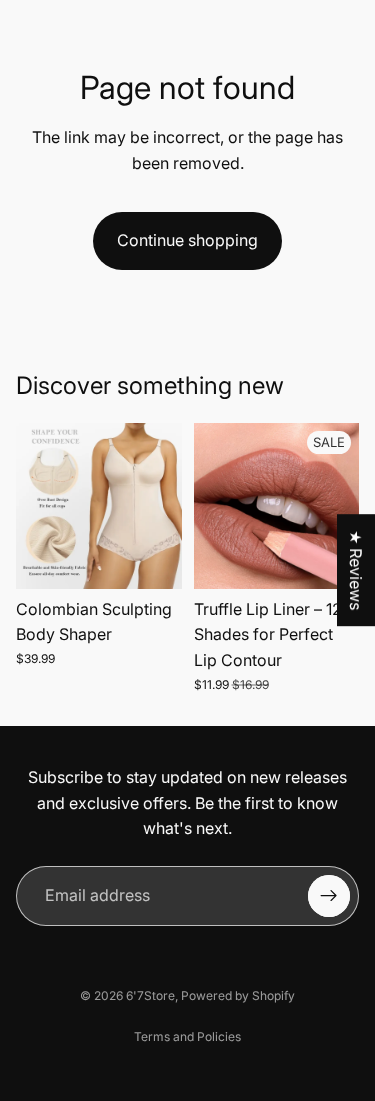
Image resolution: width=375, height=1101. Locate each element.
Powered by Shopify (238, 995)
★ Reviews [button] (356, 570)
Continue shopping (187, 240)
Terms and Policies (187, 1036)
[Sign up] (329, 896)
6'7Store (150, 995)
